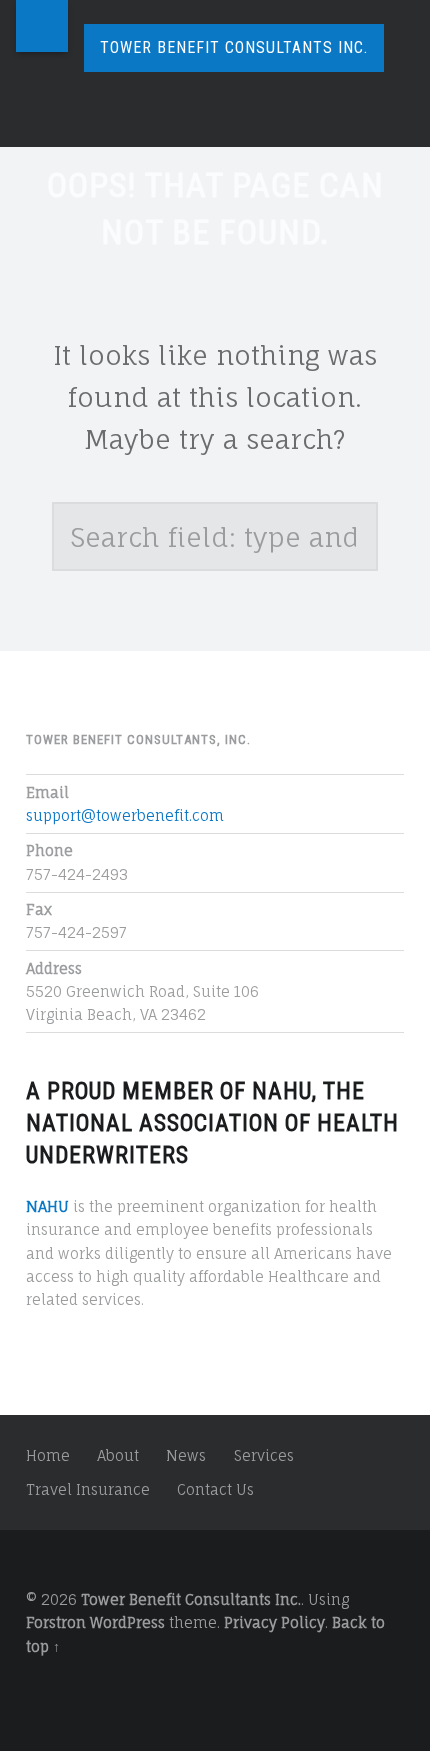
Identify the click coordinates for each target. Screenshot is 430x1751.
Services (264, 1455)
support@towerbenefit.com (125, 815)
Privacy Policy (274, 1622)
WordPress (127, 1622)
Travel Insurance (88, 1489)
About (118, 1455)
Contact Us (215, 1489)
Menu (42, 26)
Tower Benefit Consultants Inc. (191, 1599)
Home (48, 1455)
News (186, 1455)
